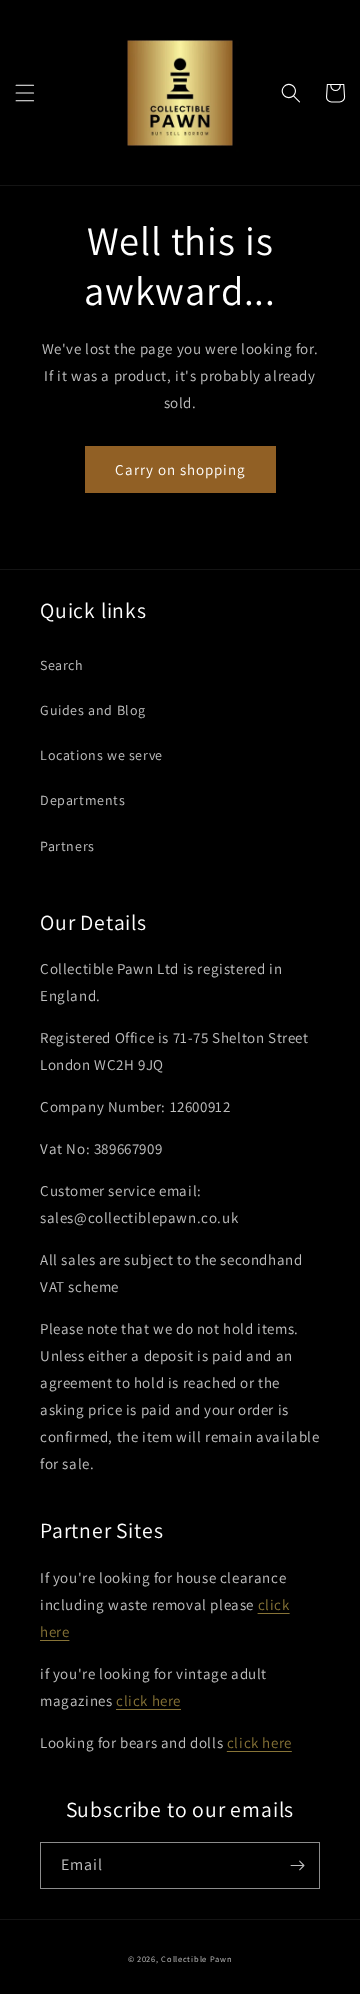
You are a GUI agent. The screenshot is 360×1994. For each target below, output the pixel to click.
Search (62, 665)
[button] (25, 93)
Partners (67, 846)
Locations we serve (101, 755)
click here (148, 1700)
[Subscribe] (297, 1865)
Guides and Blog (93, 710)
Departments (83, 800)
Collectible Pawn (196, 1958)
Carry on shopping (180, 469)
